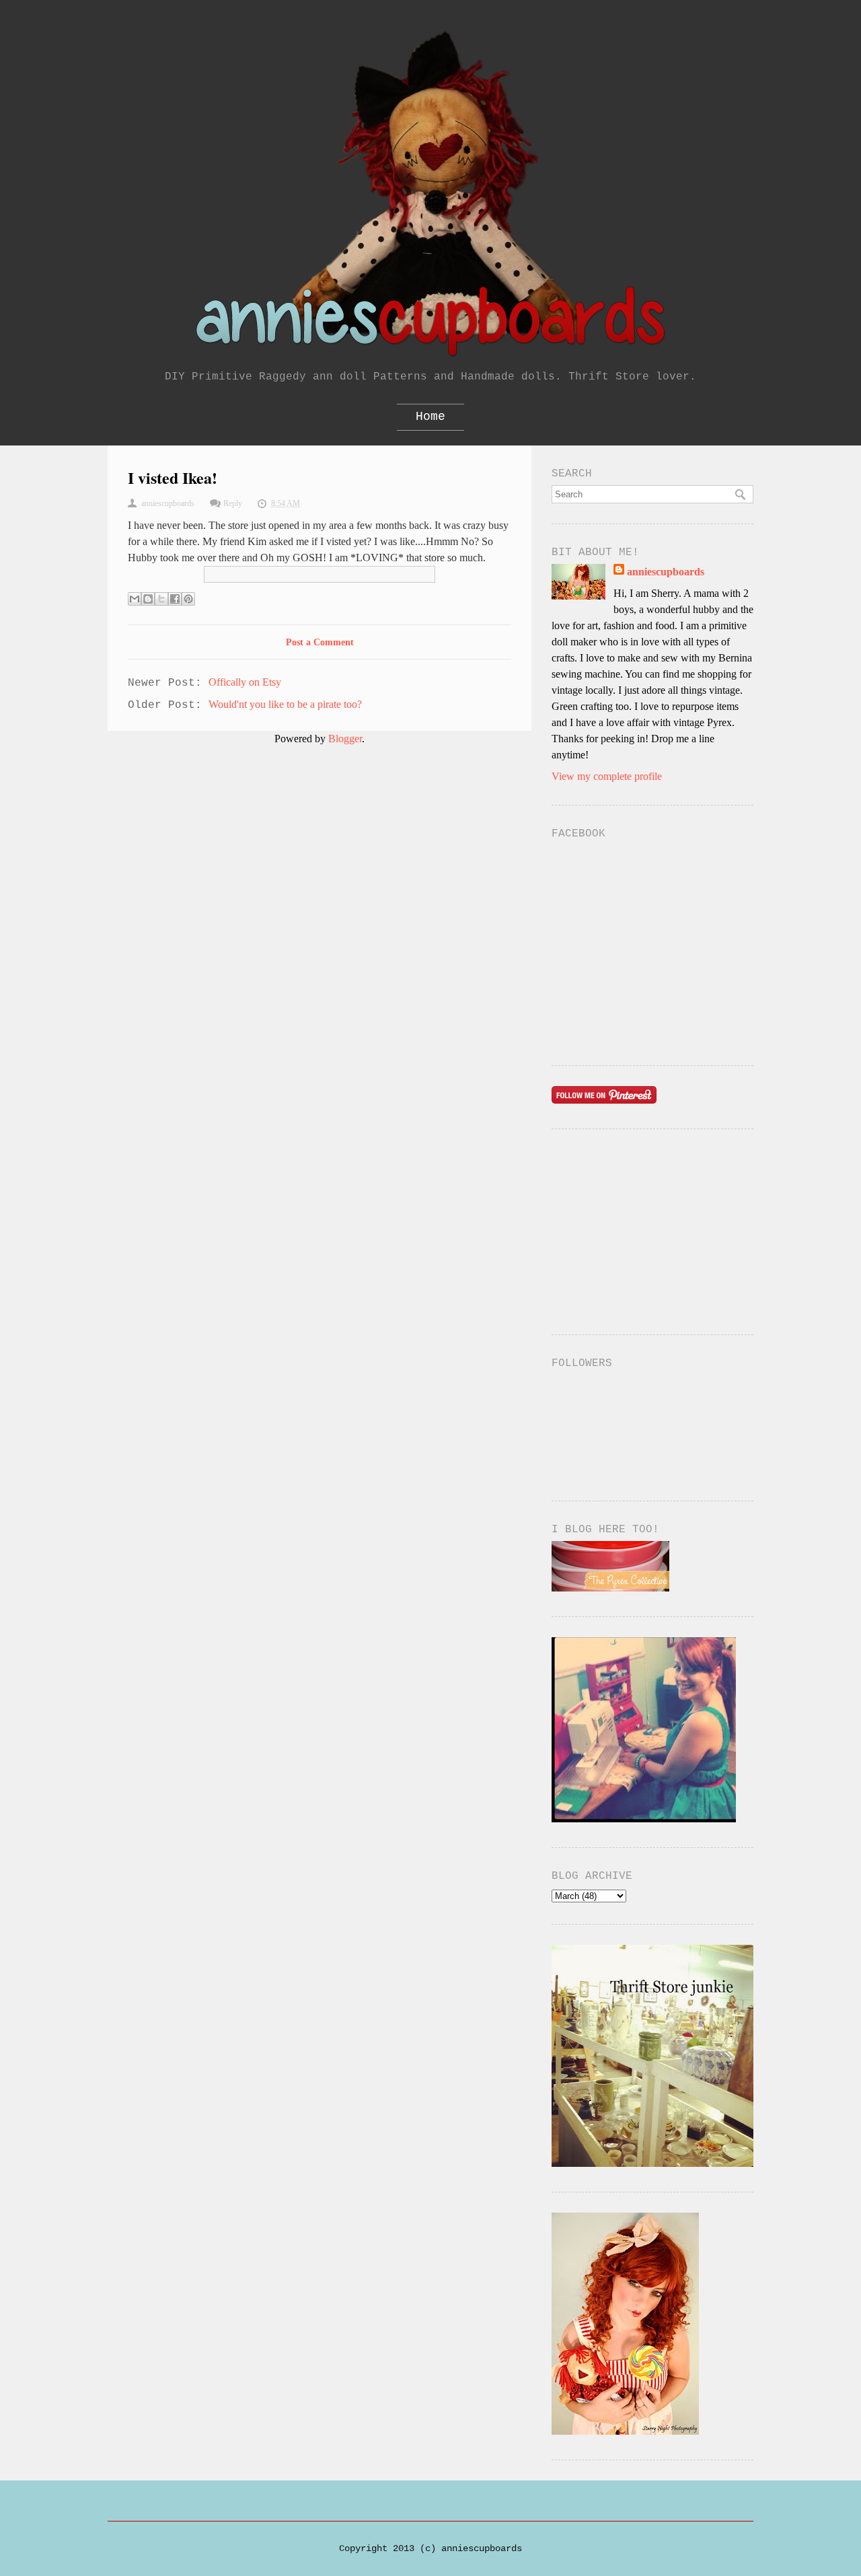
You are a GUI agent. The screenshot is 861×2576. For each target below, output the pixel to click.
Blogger (345, 739)
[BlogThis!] (148, 599)
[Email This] (135, 599)
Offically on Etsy (245, 682)
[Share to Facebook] (175, 599)
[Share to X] (161, 599)
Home (430, 417)
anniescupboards (666, 572)
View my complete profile (607, 776)
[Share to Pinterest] (188, 599)
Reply (233, 503)
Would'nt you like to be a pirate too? (285, 704)
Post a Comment (320, 642)
